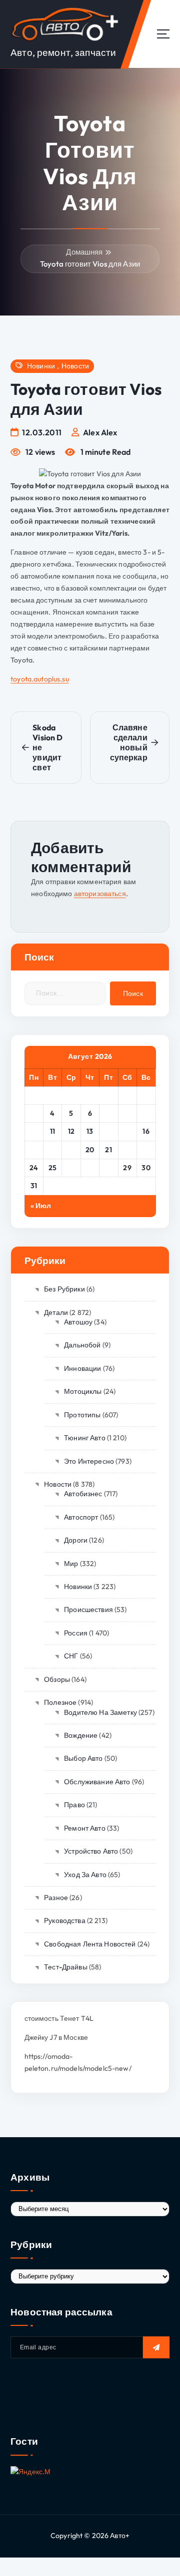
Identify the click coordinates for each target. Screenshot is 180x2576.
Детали (56, 1312)
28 (109, 1168)
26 (71, 1168)
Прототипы (82, 1415)
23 (146, 1150)
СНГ (71, 1656)
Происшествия (88, 1610)
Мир (71, 1564)
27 (90, 1168)
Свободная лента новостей (90, 1944)
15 (127, 1131)
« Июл (41, 1206)
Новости (75, 366)
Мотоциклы (83, 1391)
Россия (76, 1633)
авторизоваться (100, 894)
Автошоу (78, 1322)
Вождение (81, 1735)
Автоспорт (81, 1517)
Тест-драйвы (66, 1967)
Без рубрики (64, 1289)
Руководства (65, 1921)
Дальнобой (82, 1345)
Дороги (76, 1540)
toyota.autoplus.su (40, 679)
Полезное (60, 1702)
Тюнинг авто (85, 1438)
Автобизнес (83, 1494)
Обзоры (57, 1679)
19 (71, 1150)
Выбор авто (83, 1758)
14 (109, 1131)
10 (34, 1131)
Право (74, 1805)
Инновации (82, 1368)
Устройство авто (91, 1851)
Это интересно (89, 1461)
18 (52, 1150)
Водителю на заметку (100, 1712)
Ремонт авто (85, 1828)
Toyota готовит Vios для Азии (90, 264)
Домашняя (84, 252)
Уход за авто (85, 1875)
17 (34, 1150)
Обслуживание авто (97, 1782)
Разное (56, 1898)
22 (127, 1150)
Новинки (41, 366)
